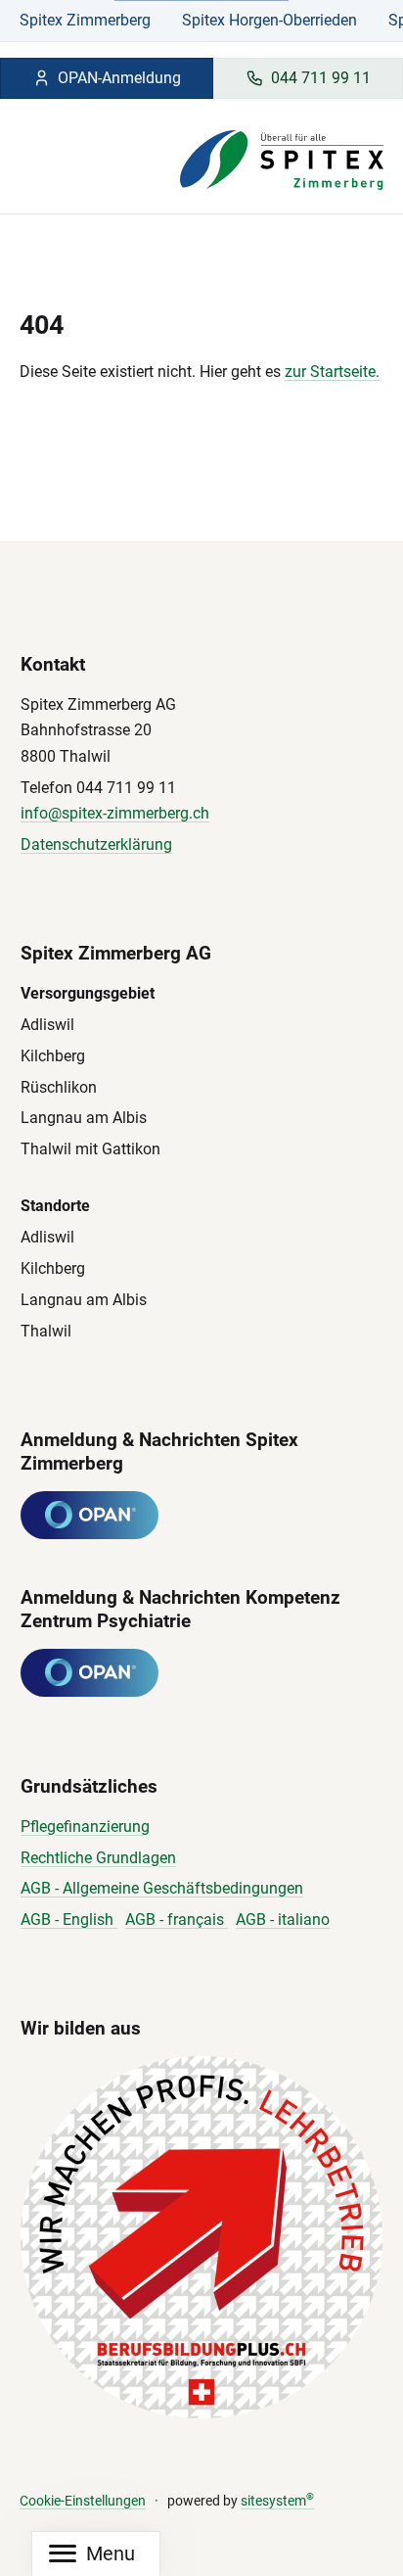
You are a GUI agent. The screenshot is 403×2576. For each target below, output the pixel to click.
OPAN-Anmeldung (119, 78)
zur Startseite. (332, 372)
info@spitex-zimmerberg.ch (115, 813)
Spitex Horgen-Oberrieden (269, 20)
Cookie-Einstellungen (83, 2501)
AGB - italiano (283, 1920)
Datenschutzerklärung (96, 844)
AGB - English (69, 1920)
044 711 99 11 (321, 78)
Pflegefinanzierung (85, 1827)
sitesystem (277, 2501)
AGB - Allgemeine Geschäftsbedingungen (162, 1888)
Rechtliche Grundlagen (98, 1858)
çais (212, 1920)
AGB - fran (160, 1920)
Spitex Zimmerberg (85, 20)
